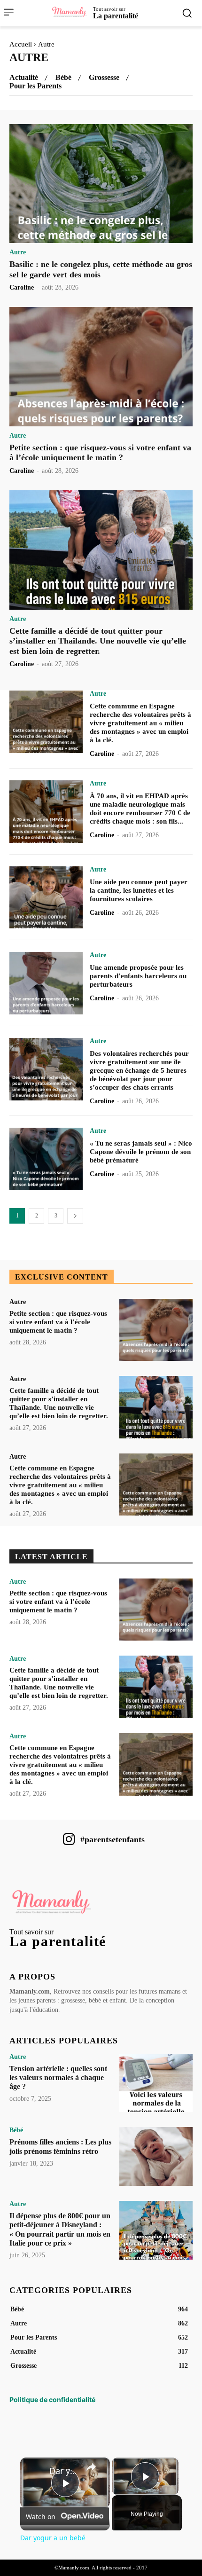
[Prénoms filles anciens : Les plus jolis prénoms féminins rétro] (156, 2156)
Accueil (21, 44)
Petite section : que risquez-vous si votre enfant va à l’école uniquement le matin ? (100, 453)
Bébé (63, 78)
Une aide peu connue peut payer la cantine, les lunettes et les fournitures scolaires (139, 890)
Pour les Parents (35, 86)
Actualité (24, 78)
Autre (18, 252)
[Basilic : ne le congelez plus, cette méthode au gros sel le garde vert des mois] (101, 184)
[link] (35, 2473)
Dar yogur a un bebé (64, 2471)
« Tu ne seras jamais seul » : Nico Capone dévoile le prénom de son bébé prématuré (141, 1152)
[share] (91, 2466)
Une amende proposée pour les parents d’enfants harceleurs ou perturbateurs (138, 976)
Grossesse (104, 78)
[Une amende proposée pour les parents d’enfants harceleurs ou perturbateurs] (46, 983)
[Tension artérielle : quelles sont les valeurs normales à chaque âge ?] (156, 2083)
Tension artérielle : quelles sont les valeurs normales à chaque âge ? (58, 2077)
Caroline (22, 287)
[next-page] (75, 1216)
